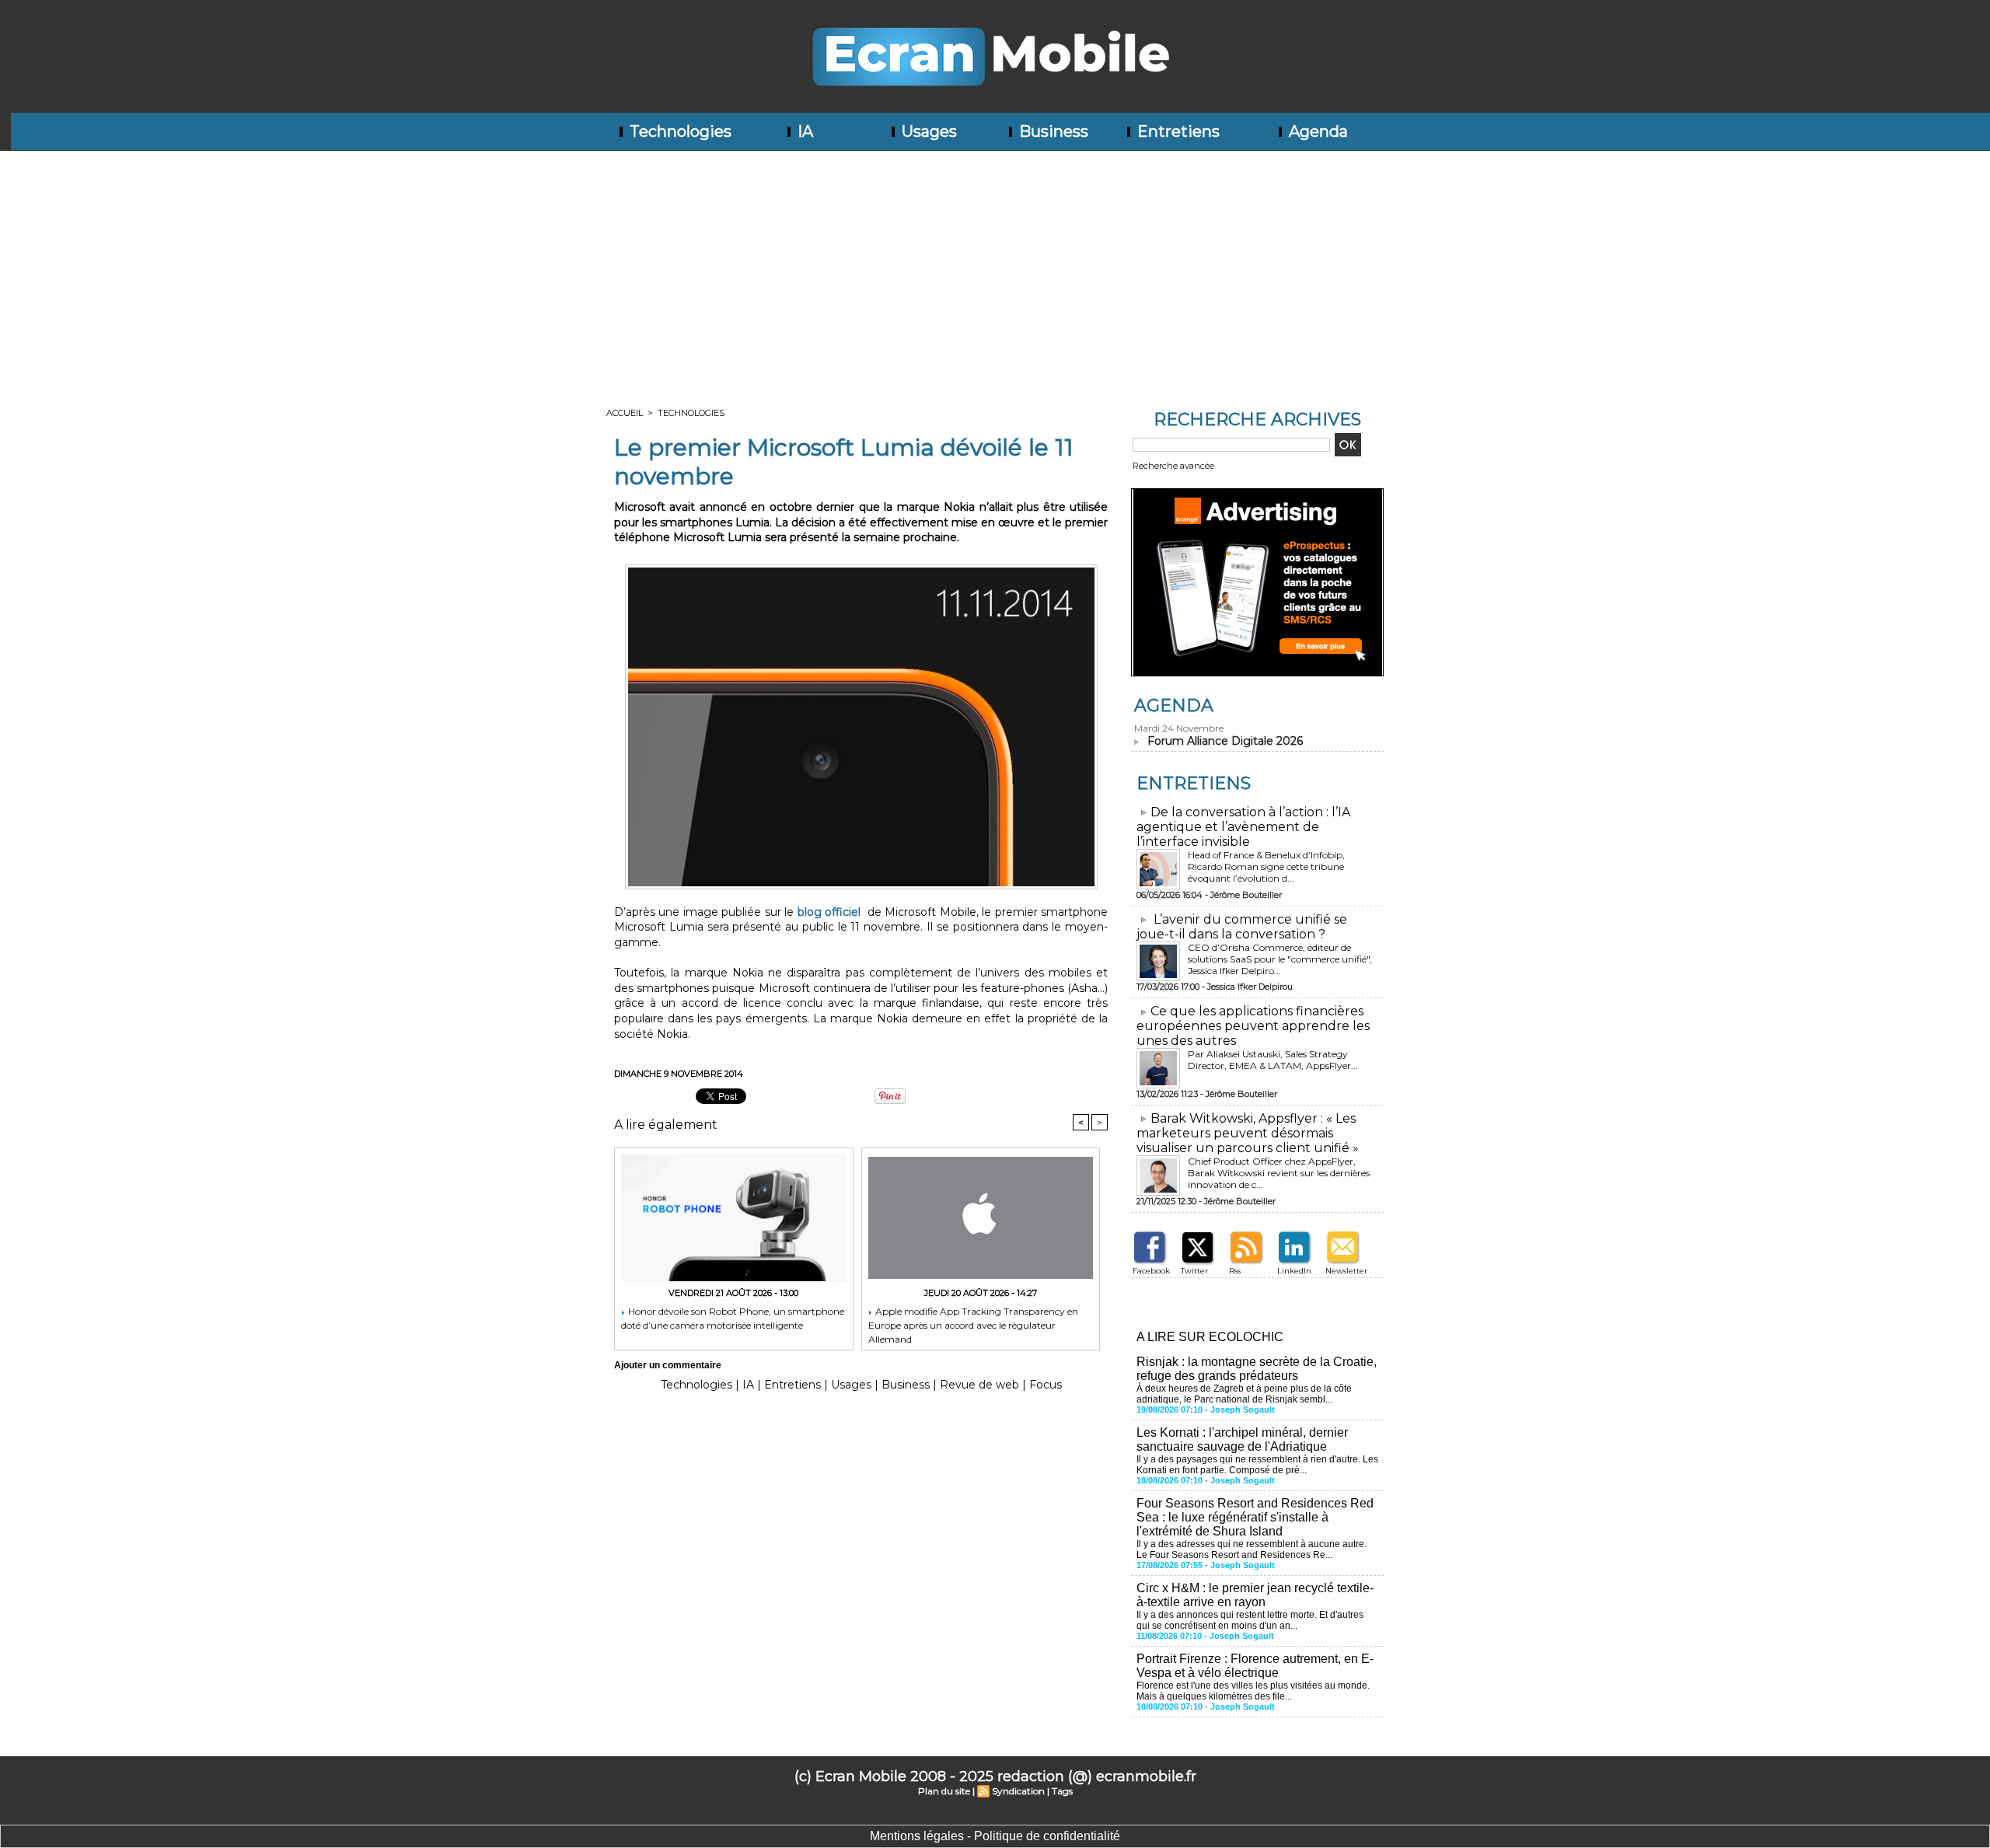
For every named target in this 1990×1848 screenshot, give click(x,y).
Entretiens (1177, 131)
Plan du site (944, 1791)
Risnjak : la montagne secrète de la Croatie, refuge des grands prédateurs (1257, 1369)
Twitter (1194, 1271)
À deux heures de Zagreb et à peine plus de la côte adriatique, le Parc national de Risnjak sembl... (1244, 1394)
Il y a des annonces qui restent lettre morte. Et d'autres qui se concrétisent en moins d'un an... (1250, 1620)
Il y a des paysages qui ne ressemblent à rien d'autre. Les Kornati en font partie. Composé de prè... (1257, 1465)
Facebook (1151, 1271)
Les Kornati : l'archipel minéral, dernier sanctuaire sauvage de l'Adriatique (1242, 1439)
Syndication (1018, 1791)
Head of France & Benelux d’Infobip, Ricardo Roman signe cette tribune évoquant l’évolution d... (1266, 866)
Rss (1235, 1271)
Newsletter (1346, 1271)
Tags (1062, 1791)
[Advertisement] (995, 267)
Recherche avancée (1173, 466)
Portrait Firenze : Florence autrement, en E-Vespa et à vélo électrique (1255, 1666)
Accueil (625, 413)
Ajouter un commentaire (668, 1365)
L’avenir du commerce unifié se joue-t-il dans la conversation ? (1242, 927)
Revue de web (979, 1385)
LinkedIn (1294, 1271)
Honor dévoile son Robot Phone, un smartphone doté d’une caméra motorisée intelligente (733, 1318)
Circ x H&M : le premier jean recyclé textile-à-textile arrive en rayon (1255, 1595)
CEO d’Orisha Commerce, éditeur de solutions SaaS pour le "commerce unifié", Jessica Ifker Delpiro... (1280, 959)
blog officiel (829, 912)
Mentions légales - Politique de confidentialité (995, 1836)
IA (803, 131)
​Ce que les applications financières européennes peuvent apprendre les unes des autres (1253, 1026)
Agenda (1316, 131)
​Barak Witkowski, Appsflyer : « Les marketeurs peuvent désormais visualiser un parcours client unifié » (1248, 1133)
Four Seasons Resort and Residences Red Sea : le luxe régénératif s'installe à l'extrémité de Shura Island (1255, 1517)
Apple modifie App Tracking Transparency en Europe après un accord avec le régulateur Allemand (973, 1324)
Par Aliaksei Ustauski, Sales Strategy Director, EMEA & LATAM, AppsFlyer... (1273, 1060)
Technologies (679, 131)
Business (1052, 131)
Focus (1046, 1385)
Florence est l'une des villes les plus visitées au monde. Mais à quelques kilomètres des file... (1253, 1691)
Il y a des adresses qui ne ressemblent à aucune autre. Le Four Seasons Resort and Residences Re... (1252, 1549)
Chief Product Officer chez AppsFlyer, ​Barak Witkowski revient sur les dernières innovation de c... (1279, 1173)
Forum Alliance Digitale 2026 (1225, 741)
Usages (927, 131)
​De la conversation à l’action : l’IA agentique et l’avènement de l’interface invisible (1243, 827)
